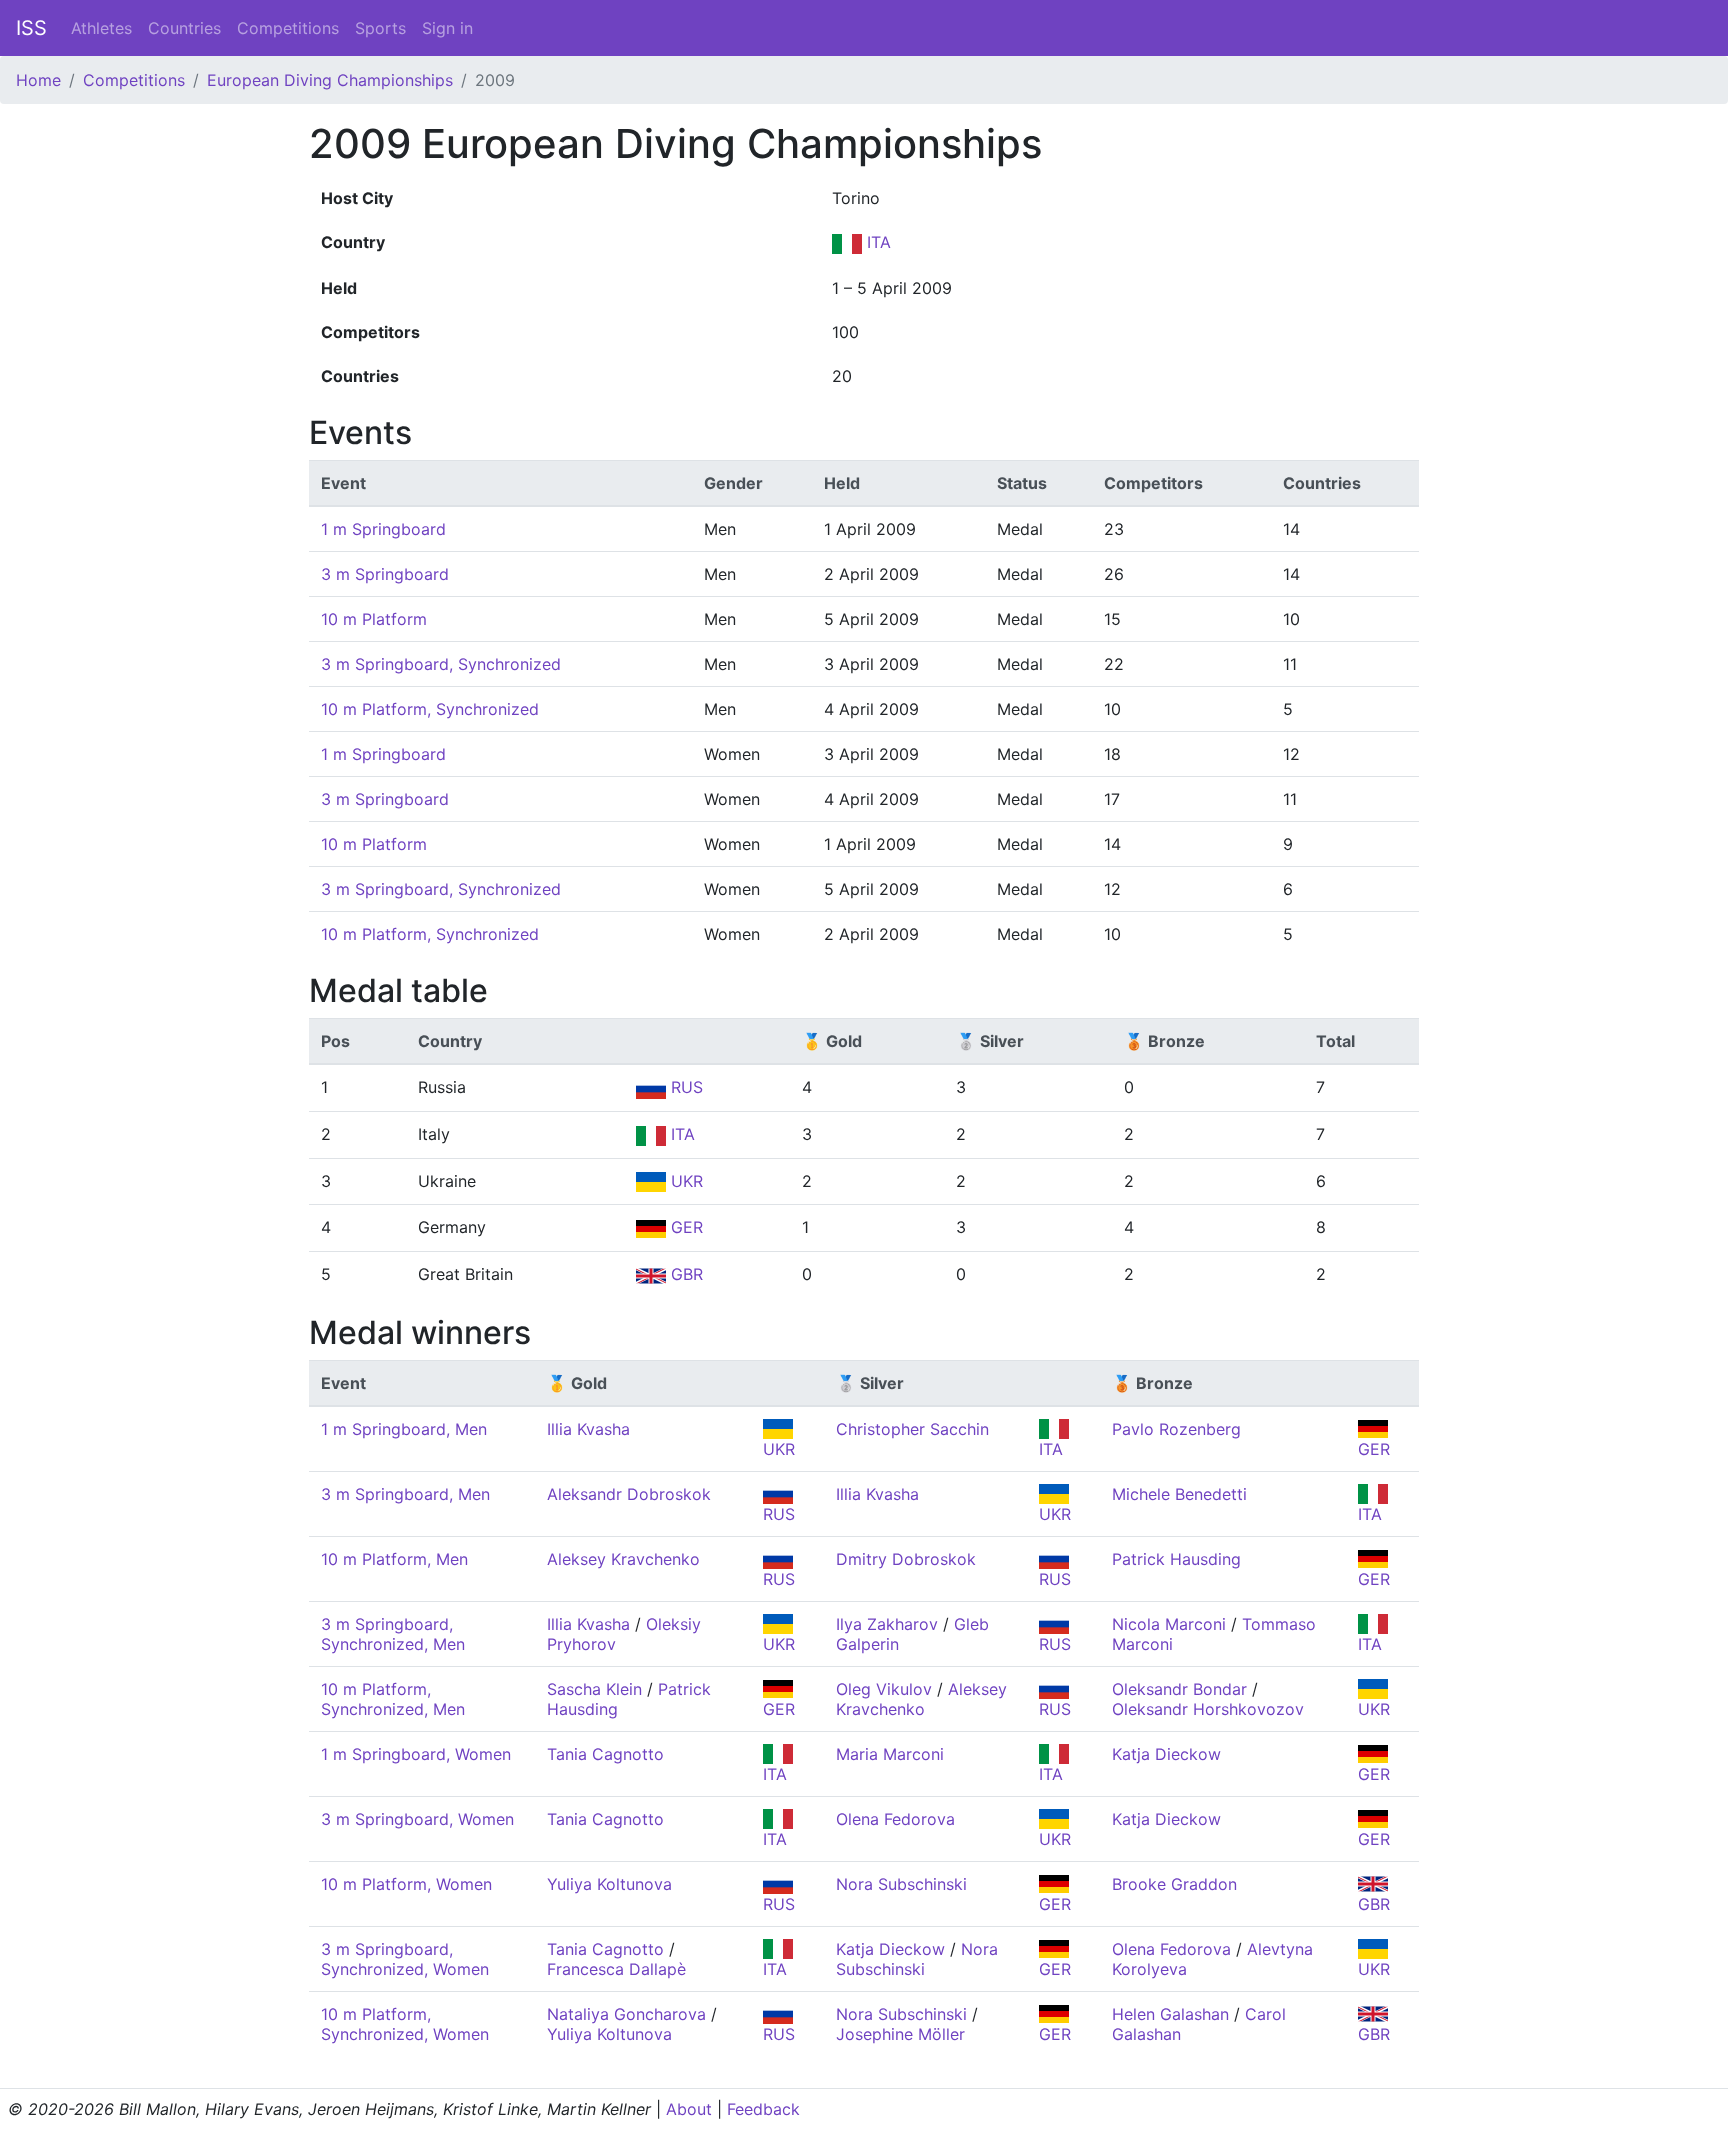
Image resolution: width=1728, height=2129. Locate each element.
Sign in (447, 28)
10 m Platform (374, 619)
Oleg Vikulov (884, 1689)
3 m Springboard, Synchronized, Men (393, 1634)
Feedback (763, 2109)
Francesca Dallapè (616, 1969)
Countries (184, 28)
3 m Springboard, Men (405, 1494)
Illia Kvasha (588, 1429)
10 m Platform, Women (406, 1884)
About (689, 2109)
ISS (31, 28)
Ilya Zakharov (887, 1624)
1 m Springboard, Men (404, 1429)
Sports (380, 28)
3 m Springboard (385, 574)
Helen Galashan (1170, 2014)
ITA (876, 242)
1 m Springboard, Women (416, 1754)
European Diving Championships (330, 80)
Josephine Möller (900, 2034)
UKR (684, 1181)
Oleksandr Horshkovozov (1208, 1709)
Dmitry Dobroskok (906, 1559)
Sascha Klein (594, 1689)
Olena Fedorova (895, 1819)
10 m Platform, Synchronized (430, 709)
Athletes (101, 28)
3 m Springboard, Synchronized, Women (405, 1959)
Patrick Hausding (1176, 1559)
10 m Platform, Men (394, 1559)
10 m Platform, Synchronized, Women (405, 2024)
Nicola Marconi (1169, 1624)
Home (38, 80)
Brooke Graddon (1174, 1884)
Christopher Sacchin (912, 1429)
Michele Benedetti (1179, 1494)
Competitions (288, 28)
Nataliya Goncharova (626, 2014)
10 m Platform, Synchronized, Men (393, 1699)
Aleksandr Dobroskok (629, 1494)
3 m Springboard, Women (417, 1819)
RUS (684, 1087)
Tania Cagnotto (605, 1754)
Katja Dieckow (1166, 1754)
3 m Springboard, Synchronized (441, 664)
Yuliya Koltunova (609, 1884)
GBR (684, 1274)
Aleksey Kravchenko (623, 1559)
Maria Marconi (890, 1754)
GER (684, 1227)
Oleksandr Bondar (1179, 1689)
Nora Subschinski (901, 1884)
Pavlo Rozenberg (1176, 1429)
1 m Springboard (383, 529)
